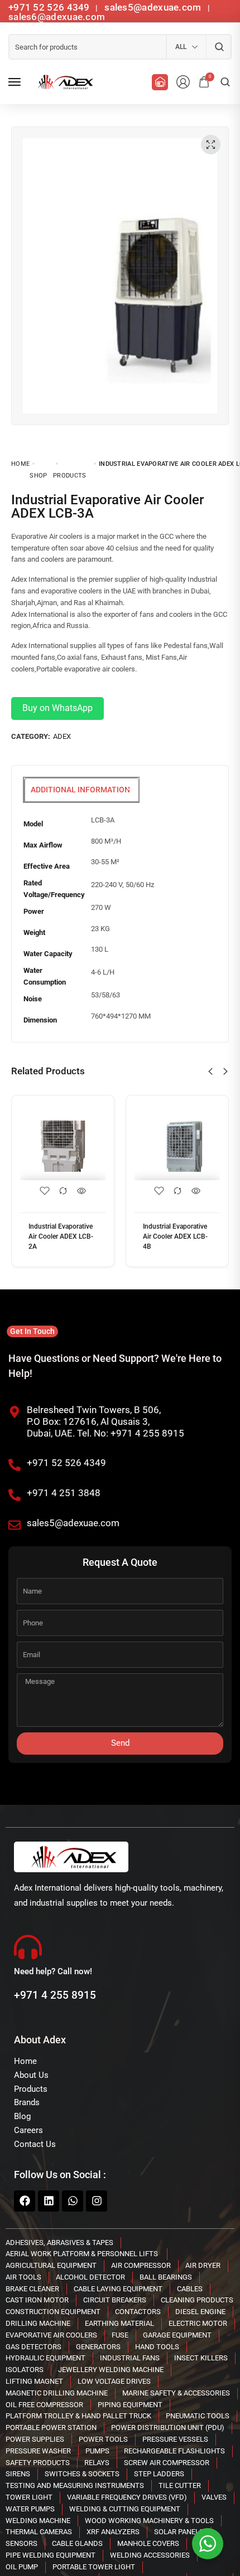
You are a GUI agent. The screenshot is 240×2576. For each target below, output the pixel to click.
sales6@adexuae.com (57, 17)
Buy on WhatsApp (57, 708)
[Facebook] (25, 2201)
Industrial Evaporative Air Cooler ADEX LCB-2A (61, 1236)
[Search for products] (219, 47)
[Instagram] (97, 2201)
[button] (210, 1072)
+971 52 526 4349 (49, 7)
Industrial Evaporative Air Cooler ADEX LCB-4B (175, 1236)
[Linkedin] (49, 2201)
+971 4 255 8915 (55, 1995)
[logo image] (64, 82)
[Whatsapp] (73, 2201)
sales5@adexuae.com (154, 7)
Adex (62, 736)
